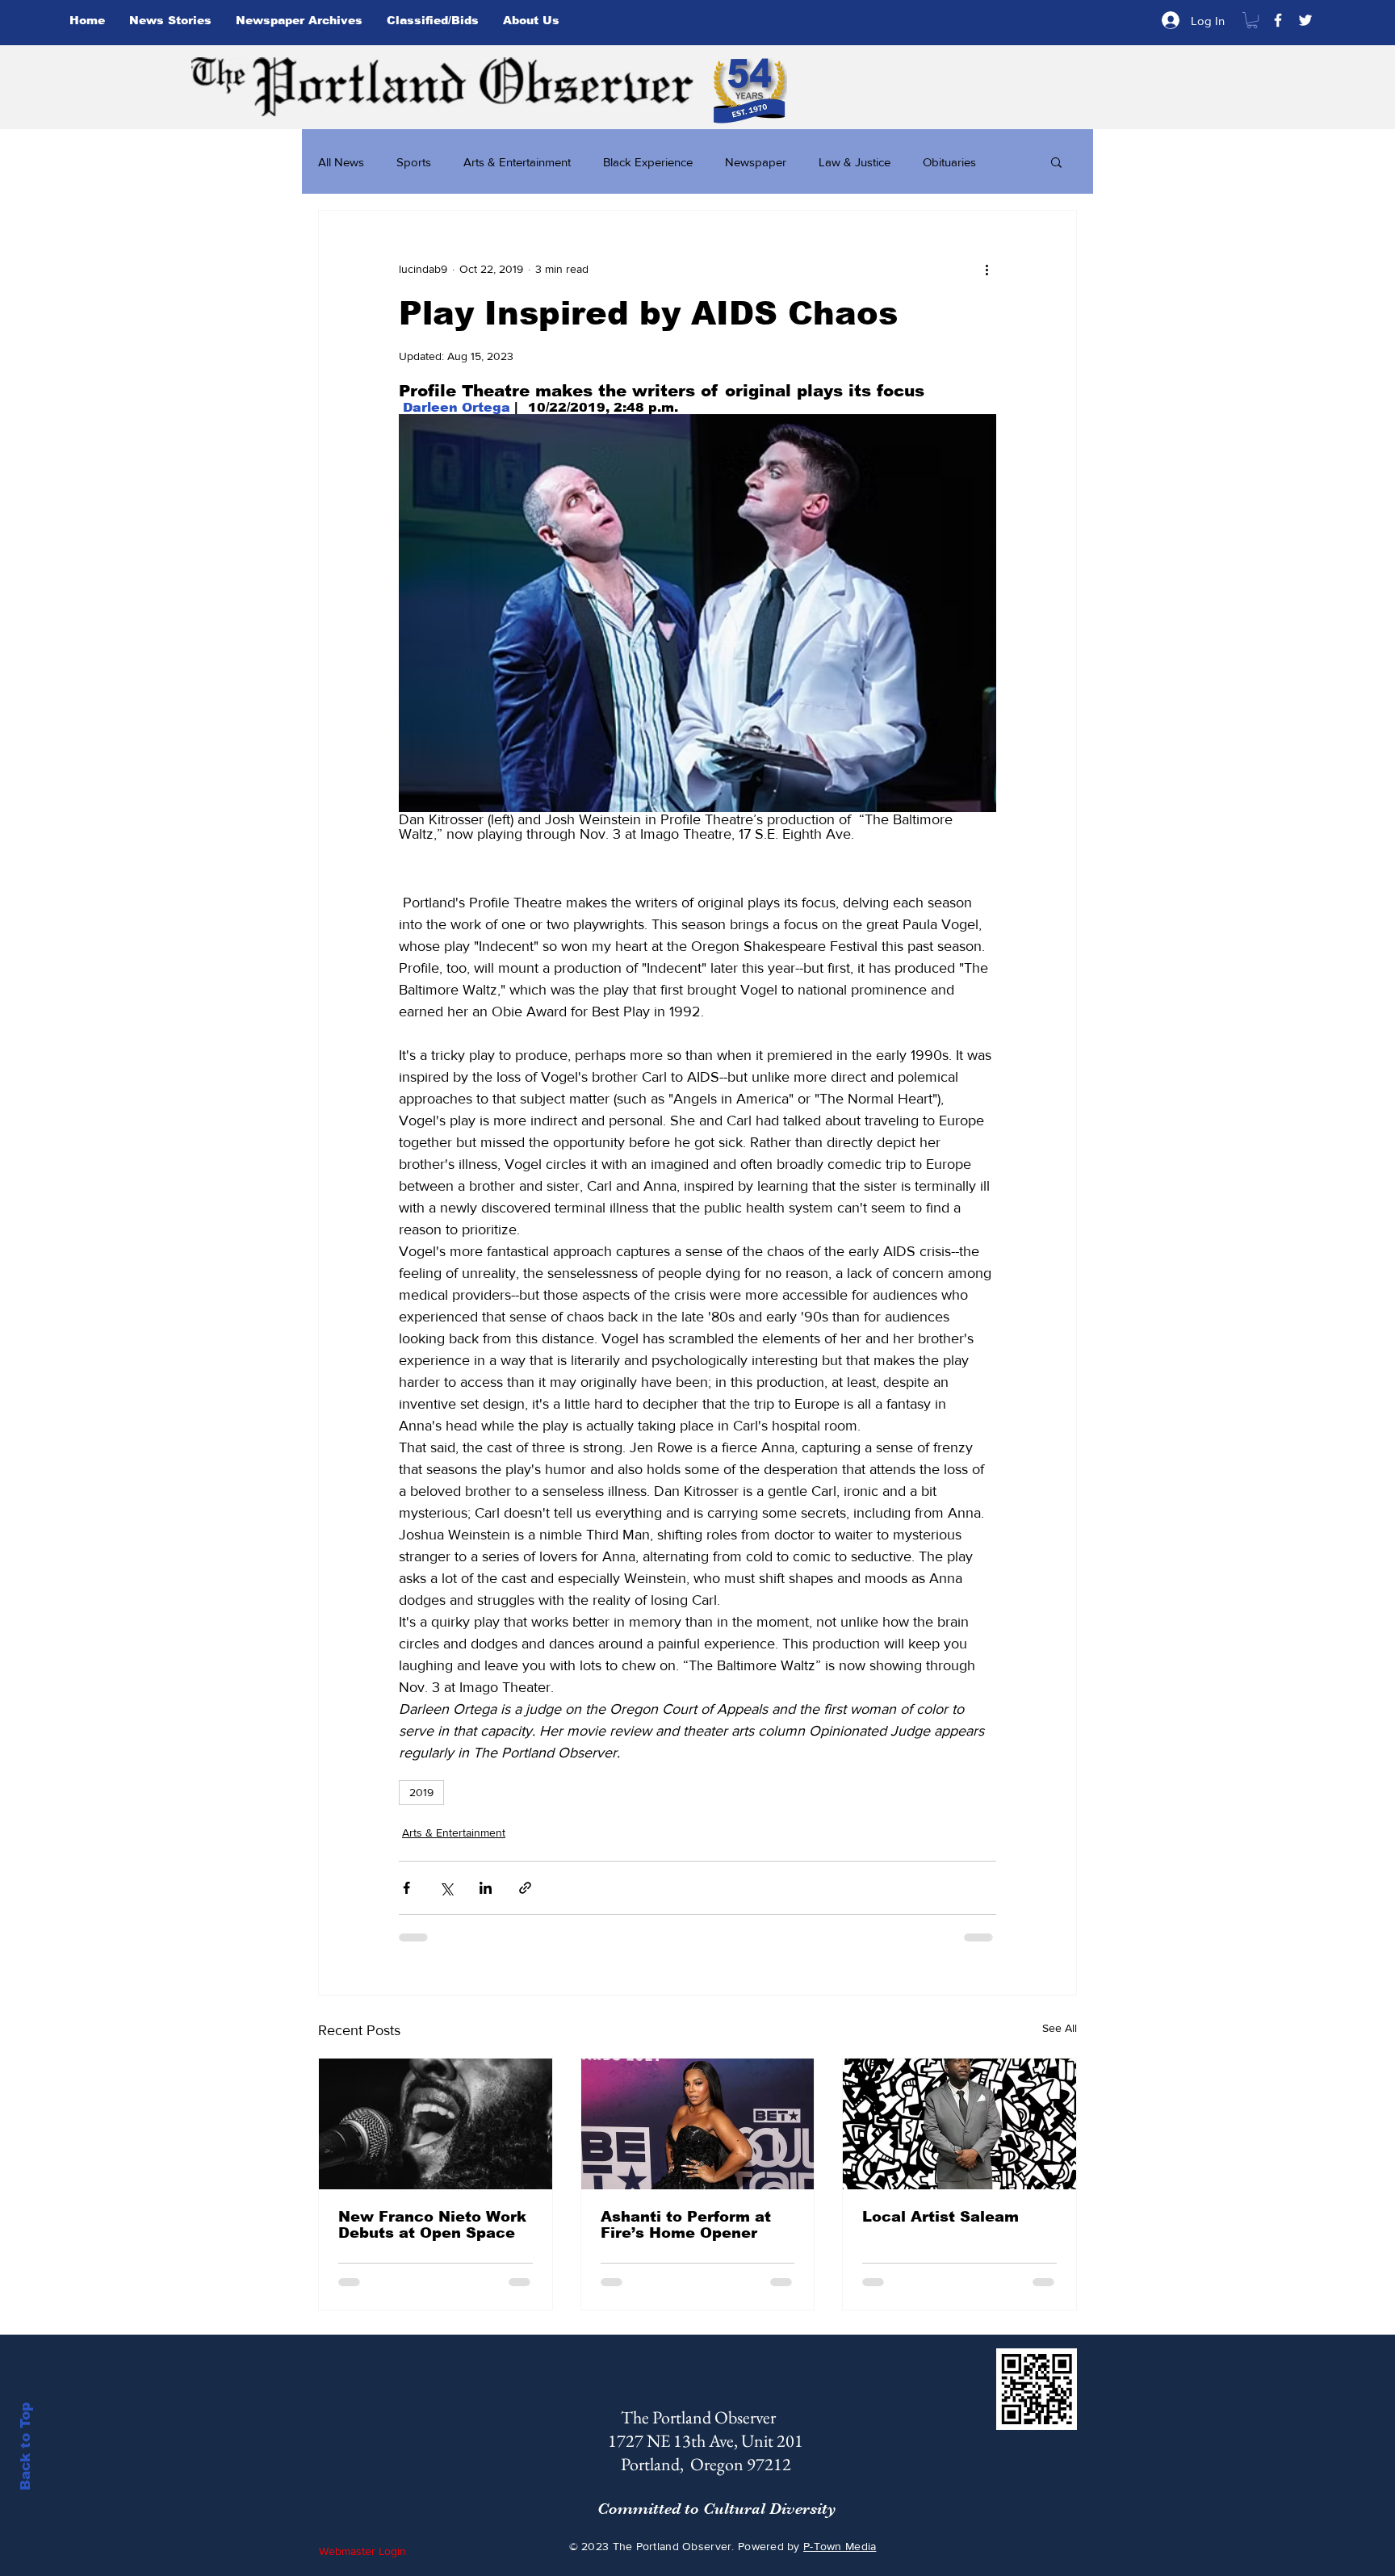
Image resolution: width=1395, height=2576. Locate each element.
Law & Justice (855, 162)
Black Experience (648, 162)
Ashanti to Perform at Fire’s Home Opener (686, 2225)
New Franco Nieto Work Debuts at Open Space (432, 2225)
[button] (1252, 20)
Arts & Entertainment (517, 162)
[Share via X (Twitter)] (446, 1888)
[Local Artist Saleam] (959, 2124)
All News (341, 162)
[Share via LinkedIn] (486, 1888)
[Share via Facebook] (406, 1888)
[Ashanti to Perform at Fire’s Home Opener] (698, 2124)
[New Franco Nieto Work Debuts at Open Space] (436, 2124)
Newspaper (756, 162)
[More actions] (987, 269)
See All (1060, 2028)
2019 (421, 1792)
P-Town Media (840, 2546)
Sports (414, 162)
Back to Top (25, 2446)
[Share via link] (525, 1888)
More (936, 162)
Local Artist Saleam (940, 2217)
